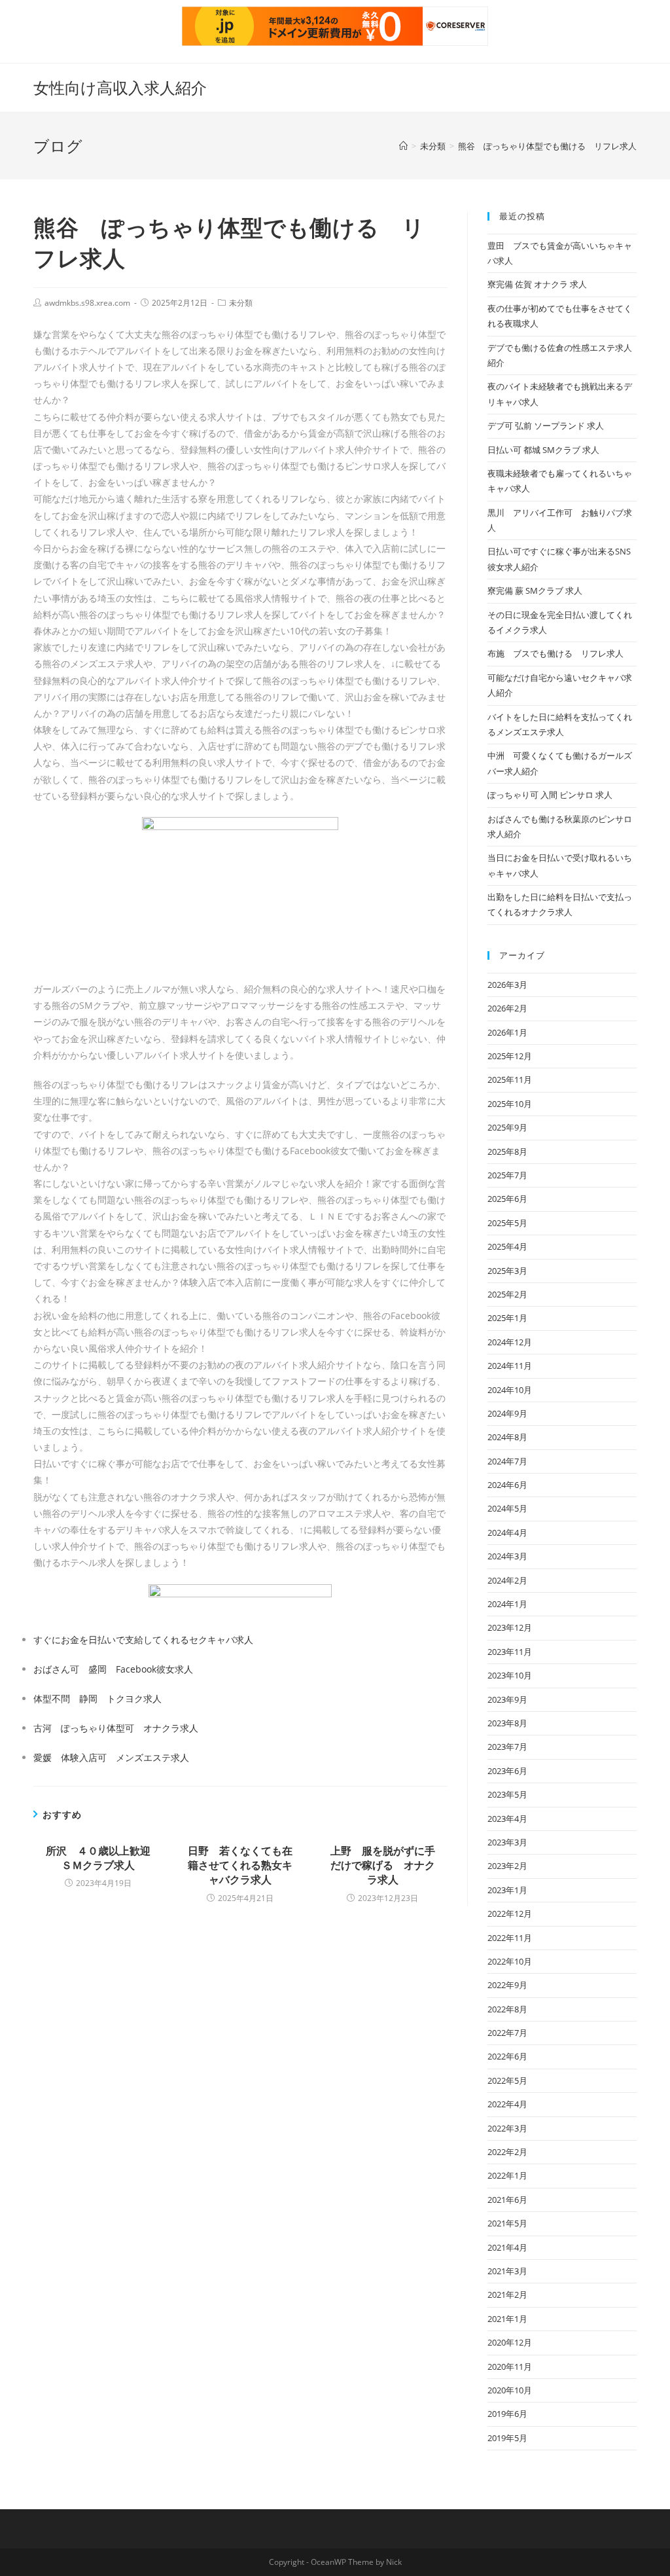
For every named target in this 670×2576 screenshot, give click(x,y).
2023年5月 (507, 1794)
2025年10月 (510, 1104)
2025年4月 (507, 1246)
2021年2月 (507, 2295)
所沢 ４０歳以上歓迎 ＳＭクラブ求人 (100, 1858)
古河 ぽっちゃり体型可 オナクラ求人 (116, 1728)
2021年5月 (507, 2223)
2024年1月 (507, 1604)
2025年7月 (507, 1175)
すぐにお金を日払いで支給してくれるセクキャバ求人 (143, 1640)
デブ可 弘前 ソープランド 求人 (546, 426)
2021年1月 (507, 2319)
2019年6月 (507, 2414)
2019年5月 (507, 2438)
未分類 (241, 303)
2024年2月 (507, 1580)
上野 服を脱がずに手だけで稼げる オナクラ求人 (383, 1865)
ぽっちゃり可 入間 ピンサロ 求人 (550, 795)
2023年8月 (507, 1723)
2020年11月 (510, 2367)
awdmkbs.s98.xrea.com (87, 303)
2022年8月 (507, 2009)
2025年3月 (507, 1271)
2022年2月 (507, 2152)
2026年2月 (507, 1008)
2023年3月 (507, 1842)
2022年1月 (507, 2175)
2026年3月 (507, 985)
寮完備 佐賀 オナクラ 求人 (537, 284)
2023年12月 (510, 1627)
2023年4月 (507, 1819)
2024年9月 (507, 1413)
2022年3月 (507, 2128)
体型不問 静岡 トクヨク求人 (97, 1698)
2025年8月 (507, 1152)
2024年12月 (510, 1342)
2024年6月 (507, 1485)
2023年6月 (507, 1771)
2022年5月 (507, 2080)
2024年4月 (507, 1533)
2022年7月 (507, 2033)
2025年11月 (510, 1079)
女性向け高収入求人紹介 (120, 87)
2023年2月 (507, 1866)
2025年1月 (507, 1318)
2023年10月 (510, 1675)
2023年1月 (507, 1890)
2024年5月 (507, 1508)
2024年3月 (507, 1556)
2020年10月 (510, 2390)
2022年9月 (507, 1985)
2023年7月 (507, 1747)
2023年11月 (510, 1652)
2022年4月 (507, 2104)
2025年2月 (507, 1294)
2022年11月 (510, 1938)
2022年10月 (510, 1961)
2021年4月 (507, 2247)
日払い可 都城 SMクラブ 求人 (543, 450)
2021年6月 (507, 2200)
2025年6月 (507, 1199)
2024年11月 (510, 1366)
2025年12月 (510, 1056)
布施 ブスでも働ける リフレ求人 (555, 653)
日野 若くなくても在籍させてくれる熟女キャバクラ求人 (240, 1865)
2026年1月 (507, 1032)
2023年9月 (507, 1699)
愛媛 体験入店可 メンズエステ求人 (111, 1757)
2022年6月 (507, 2056)
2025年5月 (507, 1223)
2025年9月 (507, 1127)
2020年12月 (510, 2342)
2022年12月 (510, 1914)
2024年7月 (507, 1461)
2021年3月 (507, 2271)
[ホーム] (403, 146)
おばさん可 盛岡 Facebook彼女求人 (113, 1669)
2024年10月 (510, 1390)
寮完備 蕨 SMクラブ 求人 (535, 590)
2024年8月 (507, 1437)
